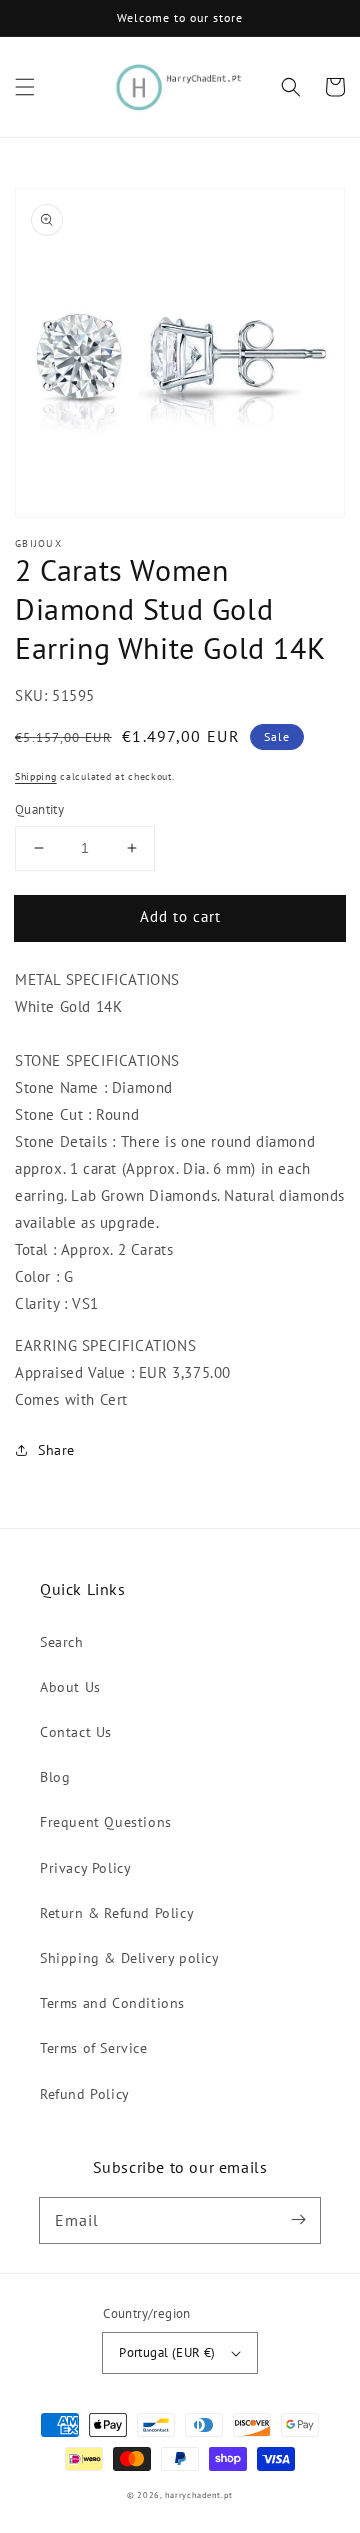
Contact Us (76, 1732)
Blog (55, 1777)
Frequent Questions (106, 1822)
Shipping (36, 776)
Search (62, 1642)
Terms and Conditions (112, 2003)
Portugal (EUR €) (167, 2352)
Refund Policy (85, 2094)
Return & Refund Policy (117, 1913)
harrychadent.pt (199, 2495)
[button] (25, 87)
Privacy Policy (85, 1868)
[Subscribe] (298, 2220)
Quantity (39, 809)
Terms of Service (94, 2048)
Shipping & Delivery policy (130, 1958)
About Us (70, 1687)
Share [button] (56, 1450)
